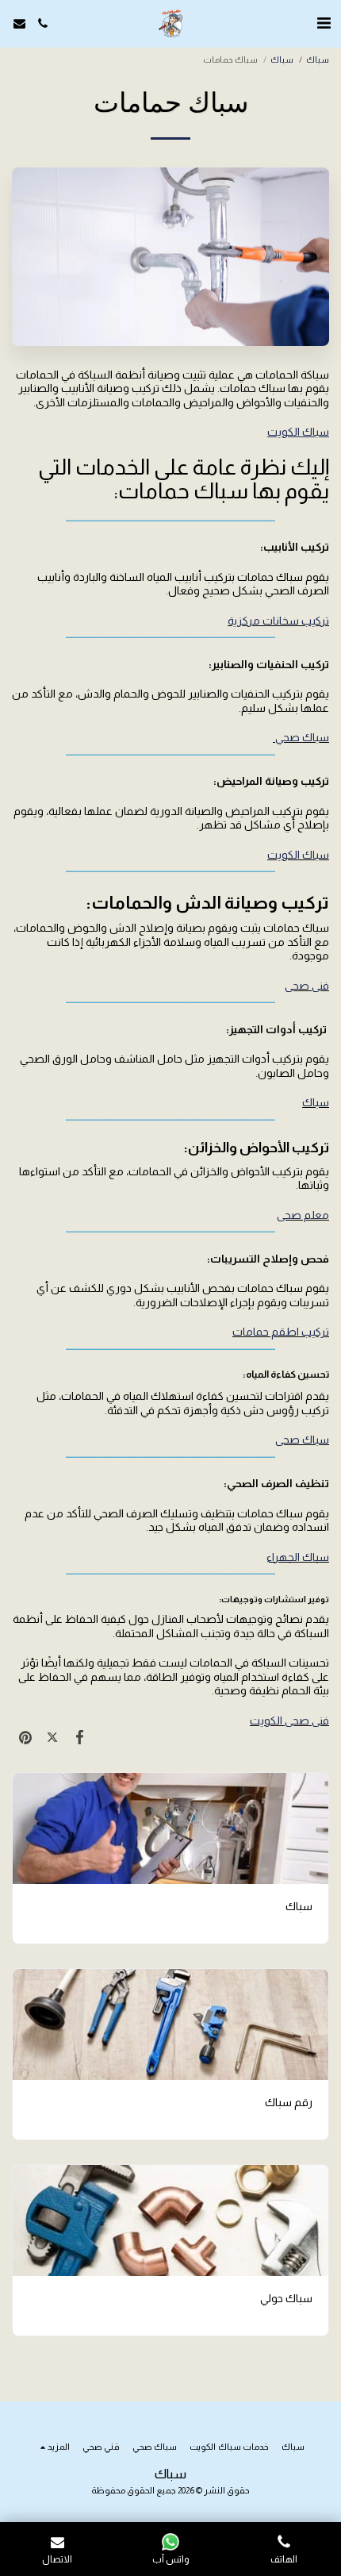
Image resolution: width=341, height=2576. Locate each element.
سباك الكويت (298, 855)
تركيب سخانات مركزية (278, 621)
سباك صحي (301, 737)
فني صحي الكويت (289, 1721)
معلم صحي (303, 1215)
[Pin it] (25, 1737)
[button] (324, 23)
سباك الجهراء (298, 1557)
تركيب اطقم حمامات (281, 1332)
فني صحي (307, 986)
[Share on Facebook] (79, 1737)
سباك (282, 60)
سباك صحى (302, 1440)
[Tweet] (52, 1737)
